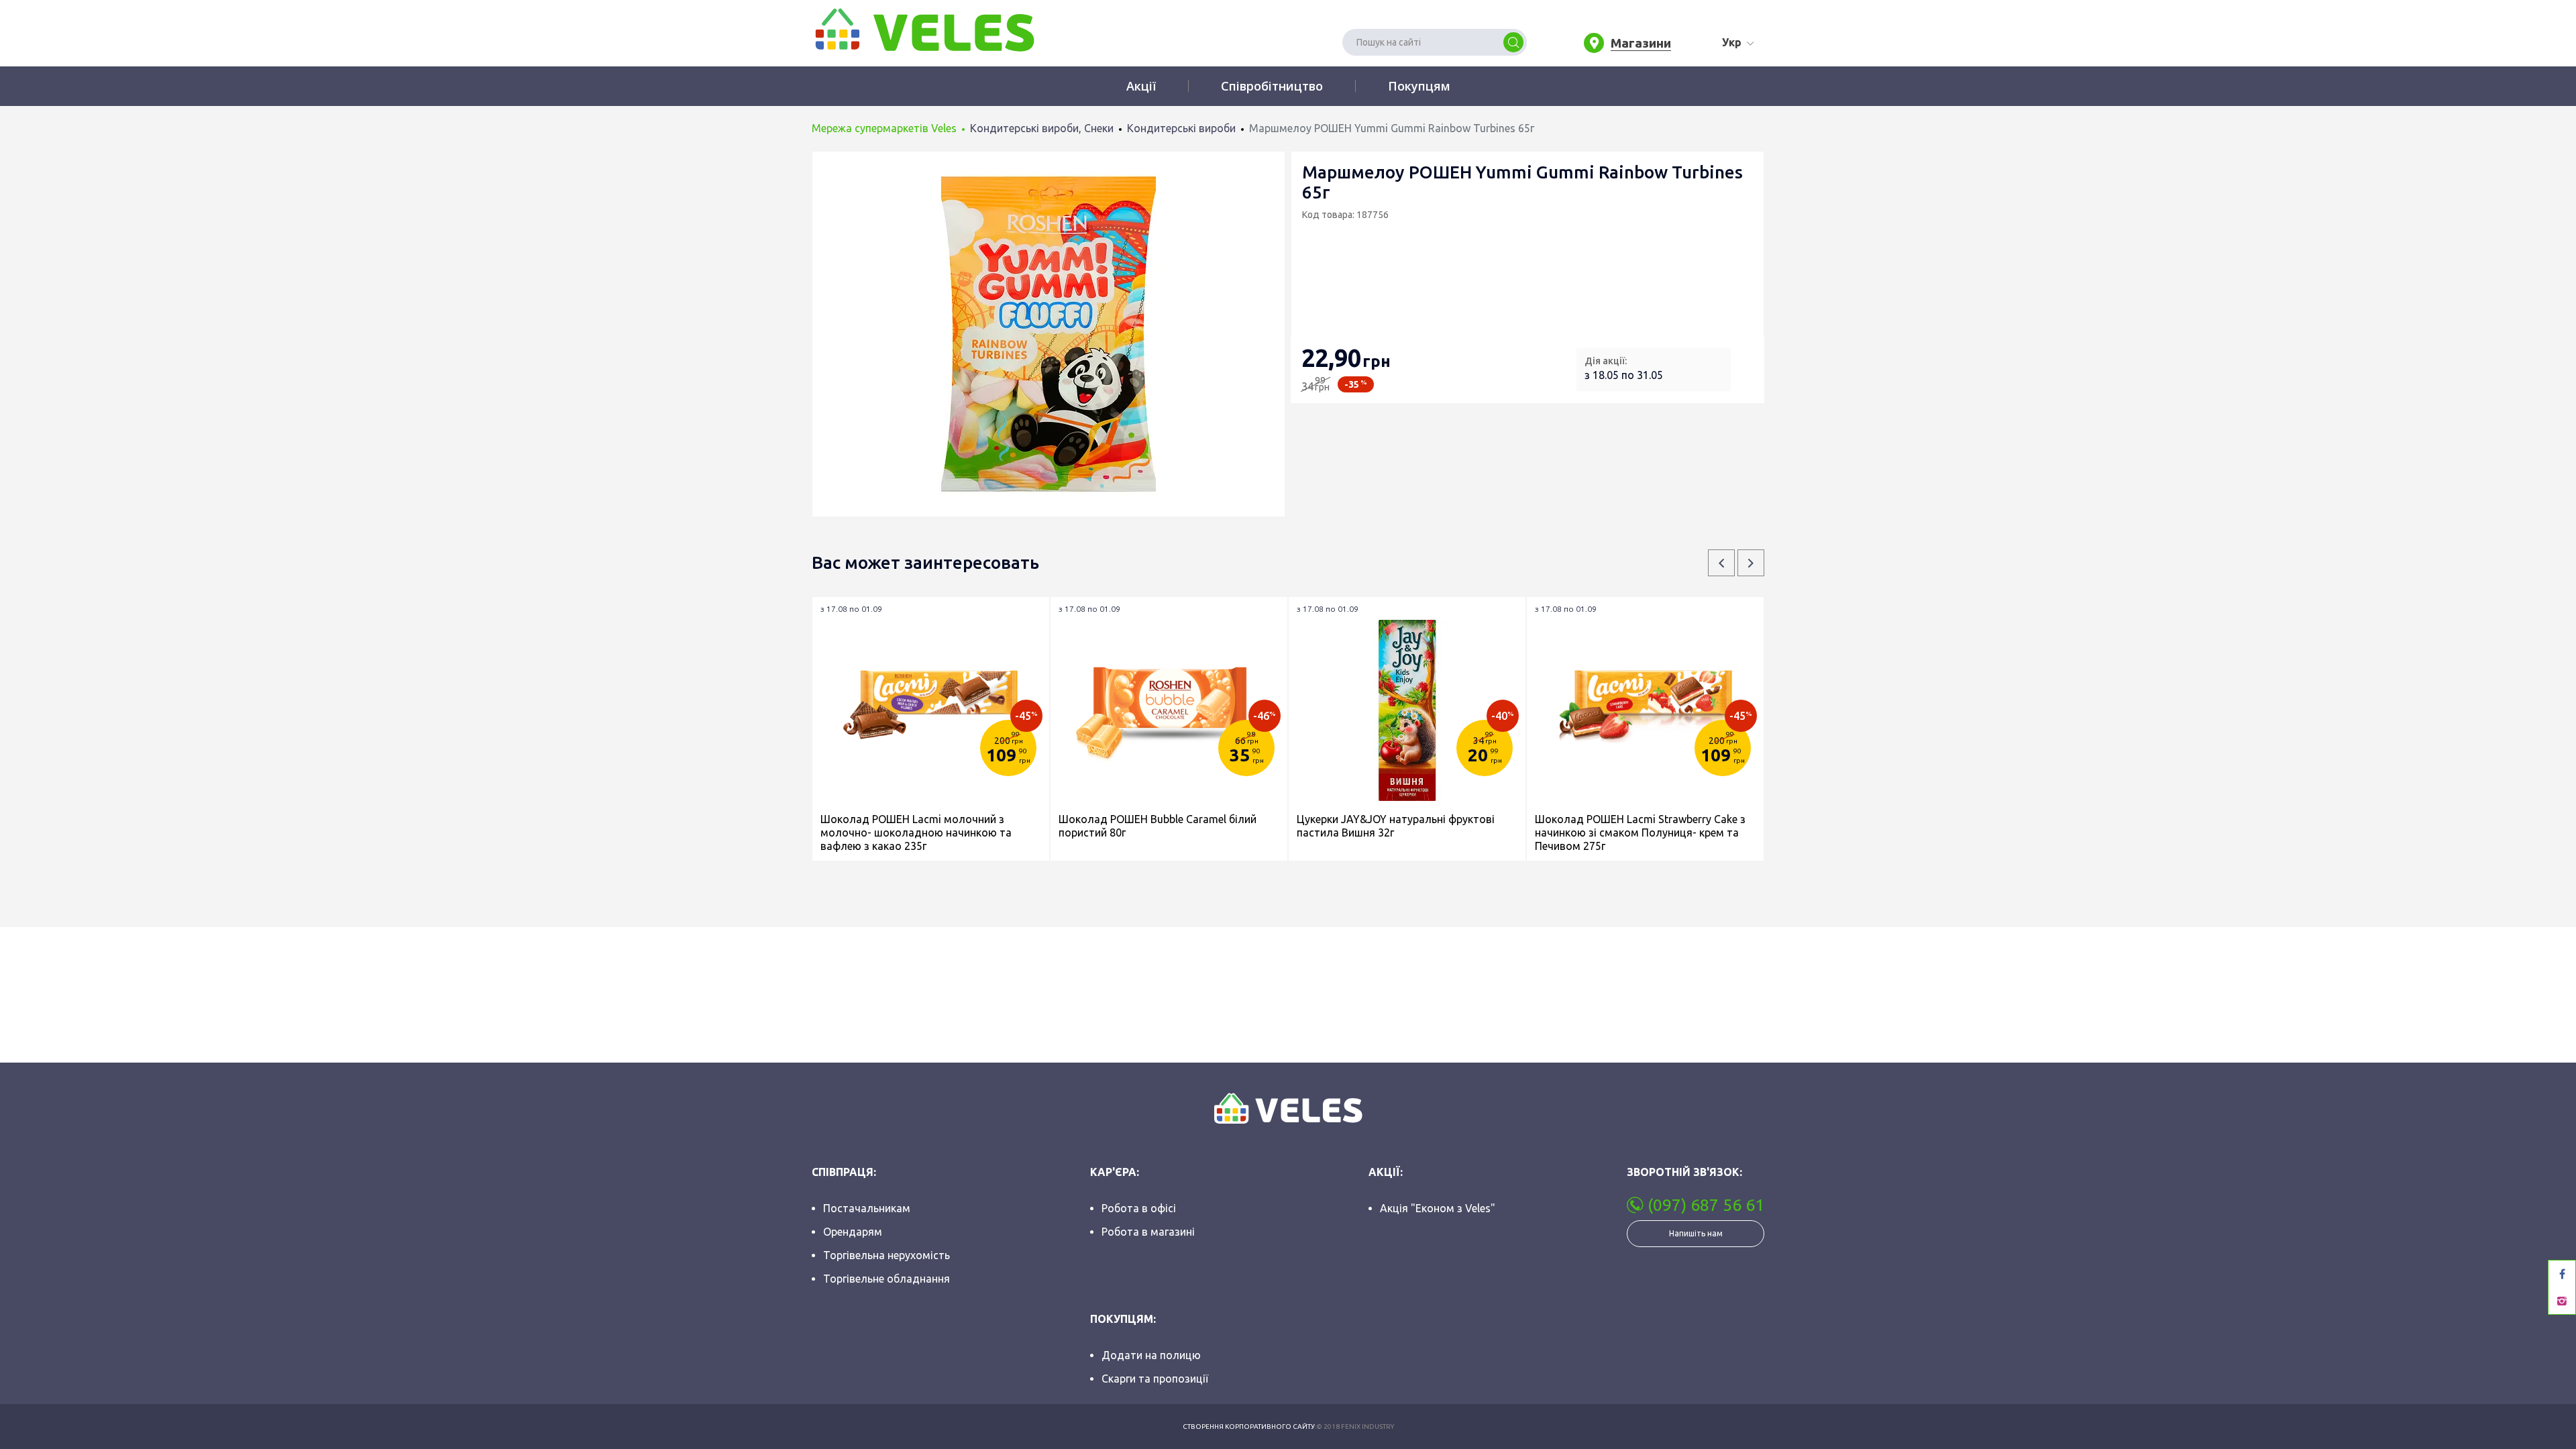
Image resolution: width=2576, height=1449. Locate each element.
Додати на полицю (1151, 1355)
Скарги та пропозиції (1155, 1379)
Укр (1732, 42)
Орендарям (853, 1232)
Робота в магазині (1148, 1232)
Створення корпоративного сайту (1249, 1427)
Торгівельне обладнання (887, 1279)
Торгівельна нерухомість (887, 1255)
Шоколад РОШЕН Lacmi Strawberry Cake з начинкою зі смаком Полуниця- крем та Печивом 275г (1640, 833)
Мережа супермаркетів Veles (884, 128)
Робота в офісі (1139, 1208)
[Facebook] (2562, 1274)
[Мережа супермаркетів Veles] (923, 29)
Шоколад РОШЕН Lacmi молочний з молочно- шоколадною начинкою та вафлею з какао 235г (916, 833)
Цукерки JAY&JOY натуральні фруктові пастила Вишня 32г (1396, 826)
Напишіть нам (1696, 1233)
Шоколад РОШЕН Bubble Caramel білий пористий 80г (1158, 826)
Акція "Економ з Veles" (1438, 1208)
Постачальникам (867, 1208)
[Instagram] (2562, 1301)
